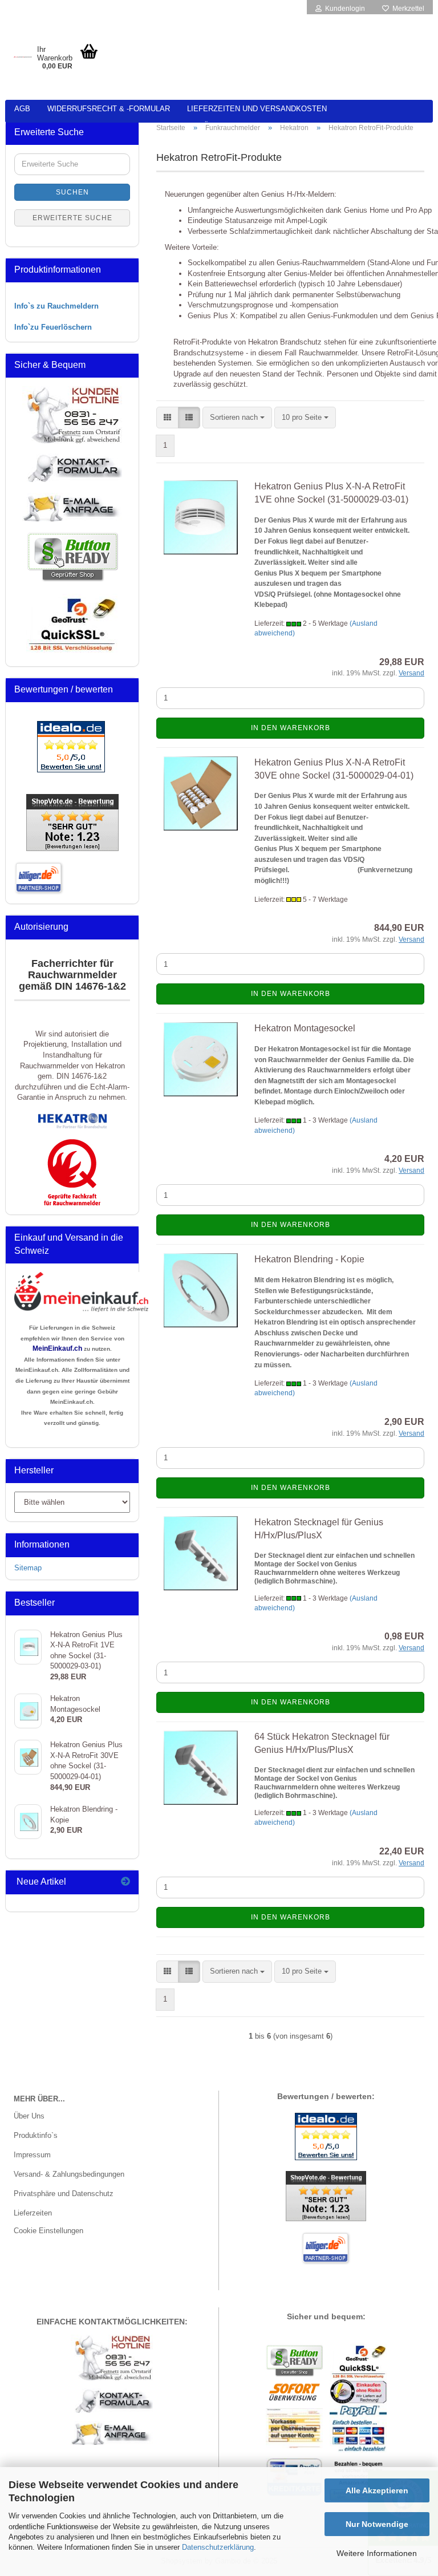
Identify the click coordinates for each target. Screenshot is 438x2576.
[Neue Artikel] (125, 1882)
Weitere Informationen (377, 2553)
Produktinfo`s (36, 2135)
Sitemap (28, 1568)
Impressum (32, 2155)
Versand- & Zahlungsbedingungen (69, 2174)
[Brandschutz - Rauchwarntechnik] (23, 57)
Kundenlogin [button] (343, 9)
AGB (22, 109)
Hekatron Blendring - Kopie (309, 1259)
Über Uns (29, 2116)
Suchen (72, 192)
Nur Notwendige (377, 2524)
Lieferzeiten (33, 2213)
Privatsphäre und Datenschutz (64, 2194)
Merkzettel (407, 9)
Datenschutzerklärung (218, 2547)
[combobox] (237, 418)
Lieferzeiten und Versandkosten (257, 109)
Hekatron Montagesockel (305, 1028)
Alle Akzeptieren (377, 2490)
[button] (167, 418)
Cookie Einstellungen (48, 2231)
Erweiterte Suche (72, 218)
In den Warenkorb (291, 728)
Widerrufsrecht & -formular (109, 109)
